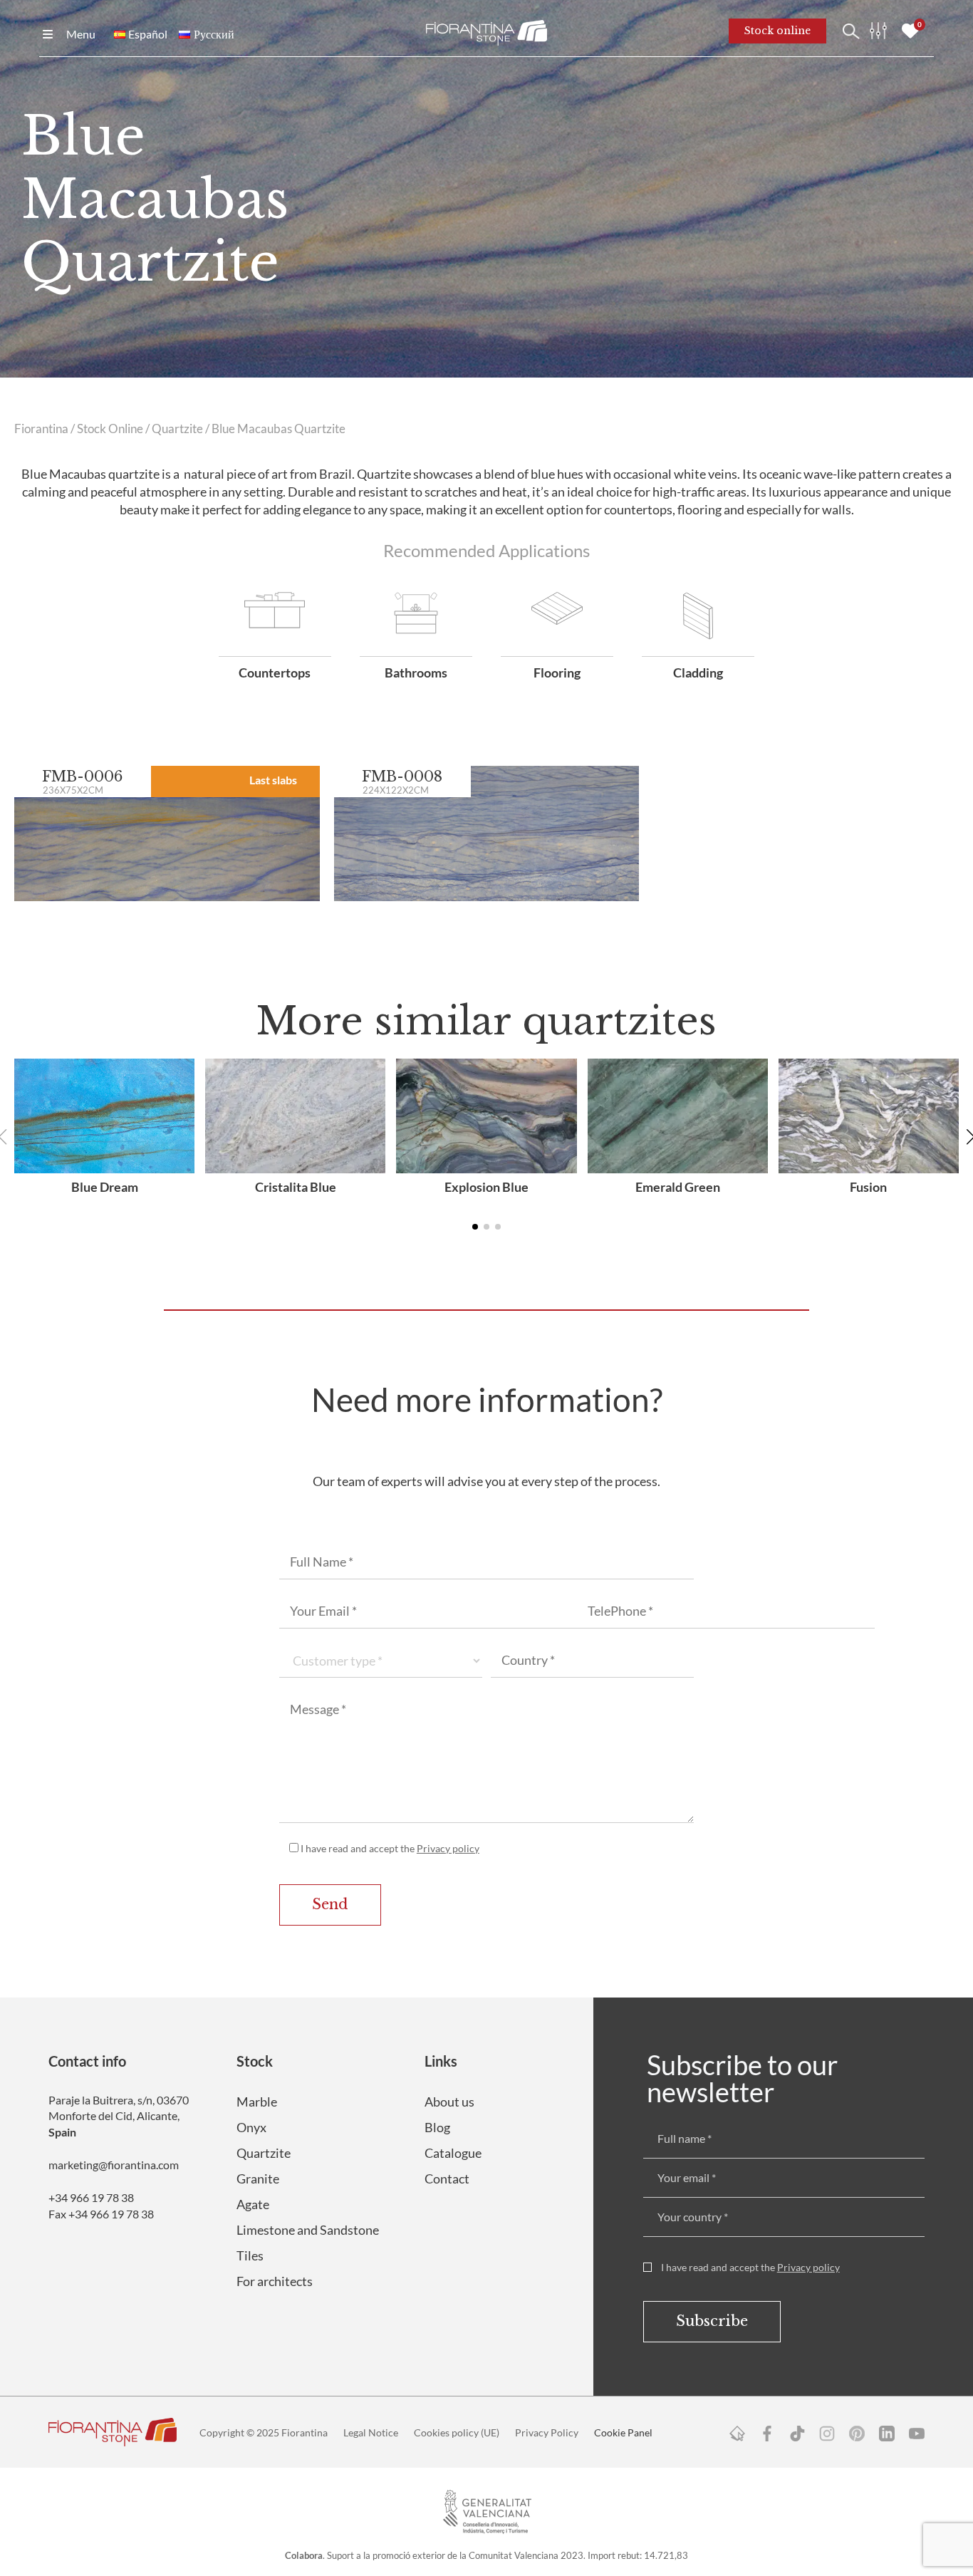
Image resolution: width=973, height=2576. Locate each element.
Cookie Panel (623, 2432)
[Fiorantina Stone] (486, 31)
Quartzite (177, 429)
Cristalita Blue (296, 1187)
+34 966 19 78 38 (91, 2197)
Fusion (868, 1187)
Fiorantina (41, 429)
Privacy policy (448, 1848)
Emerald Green (678, 1187)
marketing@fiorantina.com (114, 2165)
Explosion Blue (486, 1187)
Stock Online (110, 429)
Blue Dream (105, 1187)
